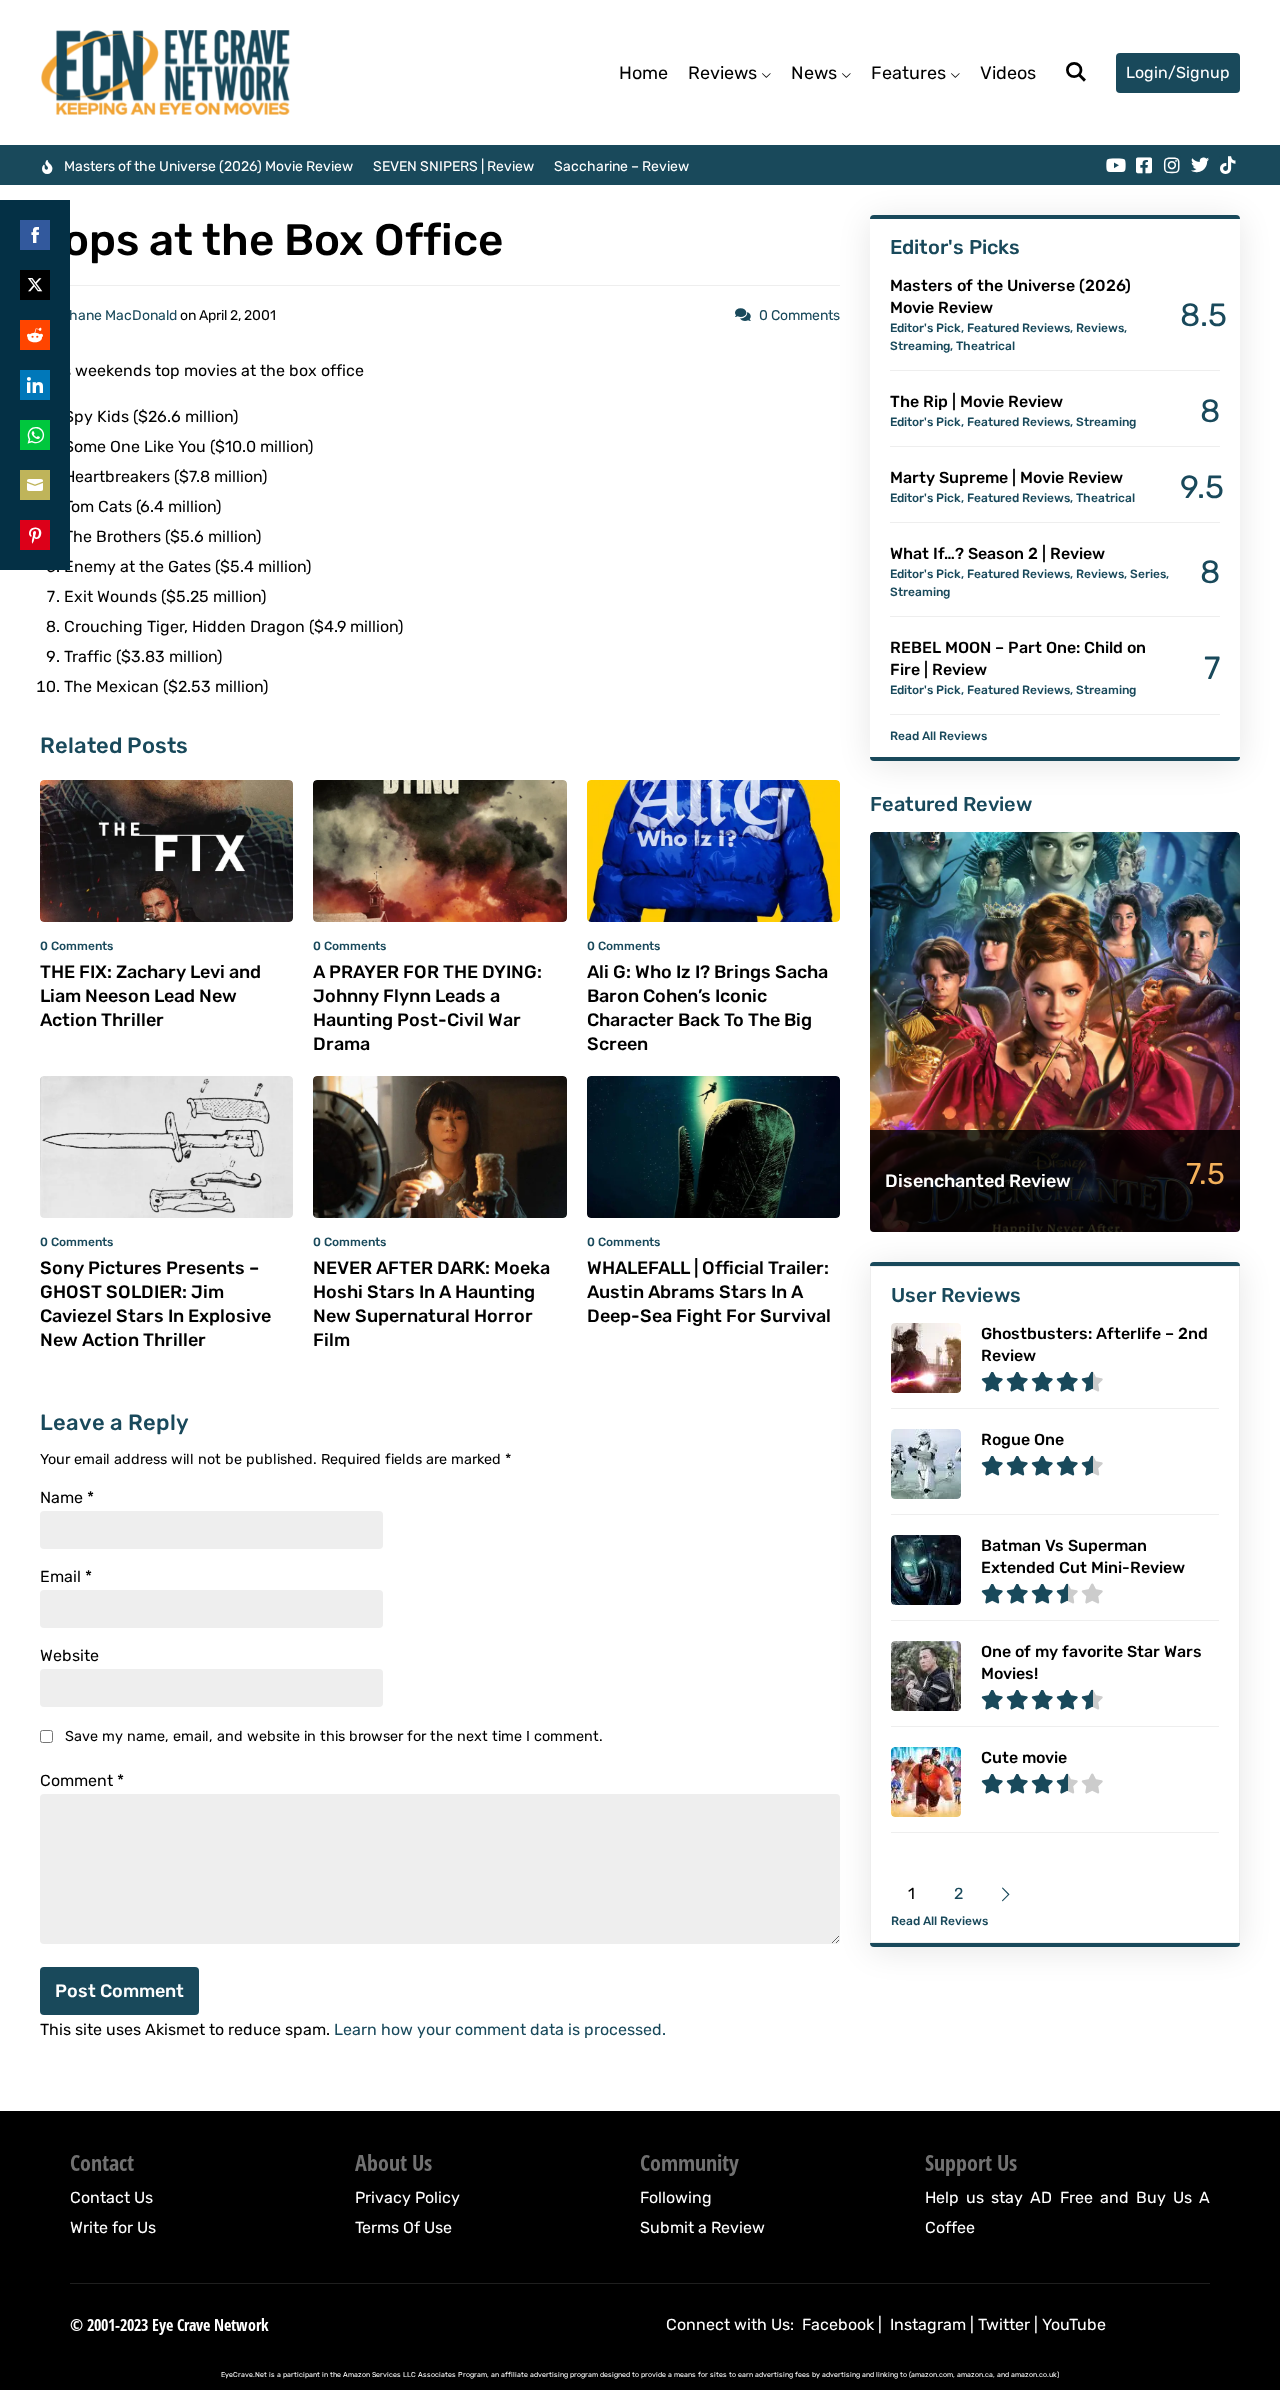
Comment (82, 1781)
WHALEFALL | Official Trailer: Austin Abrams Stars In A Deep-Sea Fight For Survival (709, 1292)
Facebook (838, 2324)
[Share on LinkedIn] (35, 385)
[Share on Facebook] (35, 235)
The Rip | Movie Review (976, 401)
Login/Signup (1178, 72)
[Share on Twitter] (35, 285)
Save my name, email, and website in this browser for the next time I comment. (334, 1736)
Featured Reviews (1018, 328)
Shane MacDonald (118, 315)
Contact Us (111, 2197)
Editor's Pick (925, 328)
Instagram (928, 2324)
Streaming (920, 346)
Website (69, 1656)
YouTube (1074, 2324)
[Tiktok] (1228, 165)
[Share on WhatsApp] (35, 435)
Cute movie (1024, 1757)
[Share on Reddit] (35, 335)
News (814, 73)
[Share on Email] (35, 485)
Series (1148, 574)
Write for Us (113, 2227)
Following (676, 2197)
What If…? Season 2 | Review (997, 553)
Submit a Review (702, 2227)
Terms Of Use (403, 2227)
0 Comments (799, 315)
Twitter (1004, 2324)
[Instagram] (1172, 165)
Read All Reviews (938, 736)
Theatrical (985, 346)
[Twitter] (1200, 165)
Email (66, 1577)
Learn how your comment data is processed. (500, 2029)
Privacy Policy (407, 2197)
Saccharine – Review (621, 166)
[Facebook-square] (1144, 165)
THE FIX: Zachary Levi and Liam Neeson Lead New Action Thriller (150, 996)
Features (908, 73)
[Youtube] (1116, 165)
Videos (1008, 73)
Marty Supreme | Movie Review (1006, 477)
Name (67, 1498)
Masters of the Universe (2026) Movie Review (208, 166)
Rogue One (1022, 1439)
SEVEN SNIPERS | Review (453, 166)
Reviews (722, 73)
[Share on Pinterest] (35, 535)
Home (643, 73)
